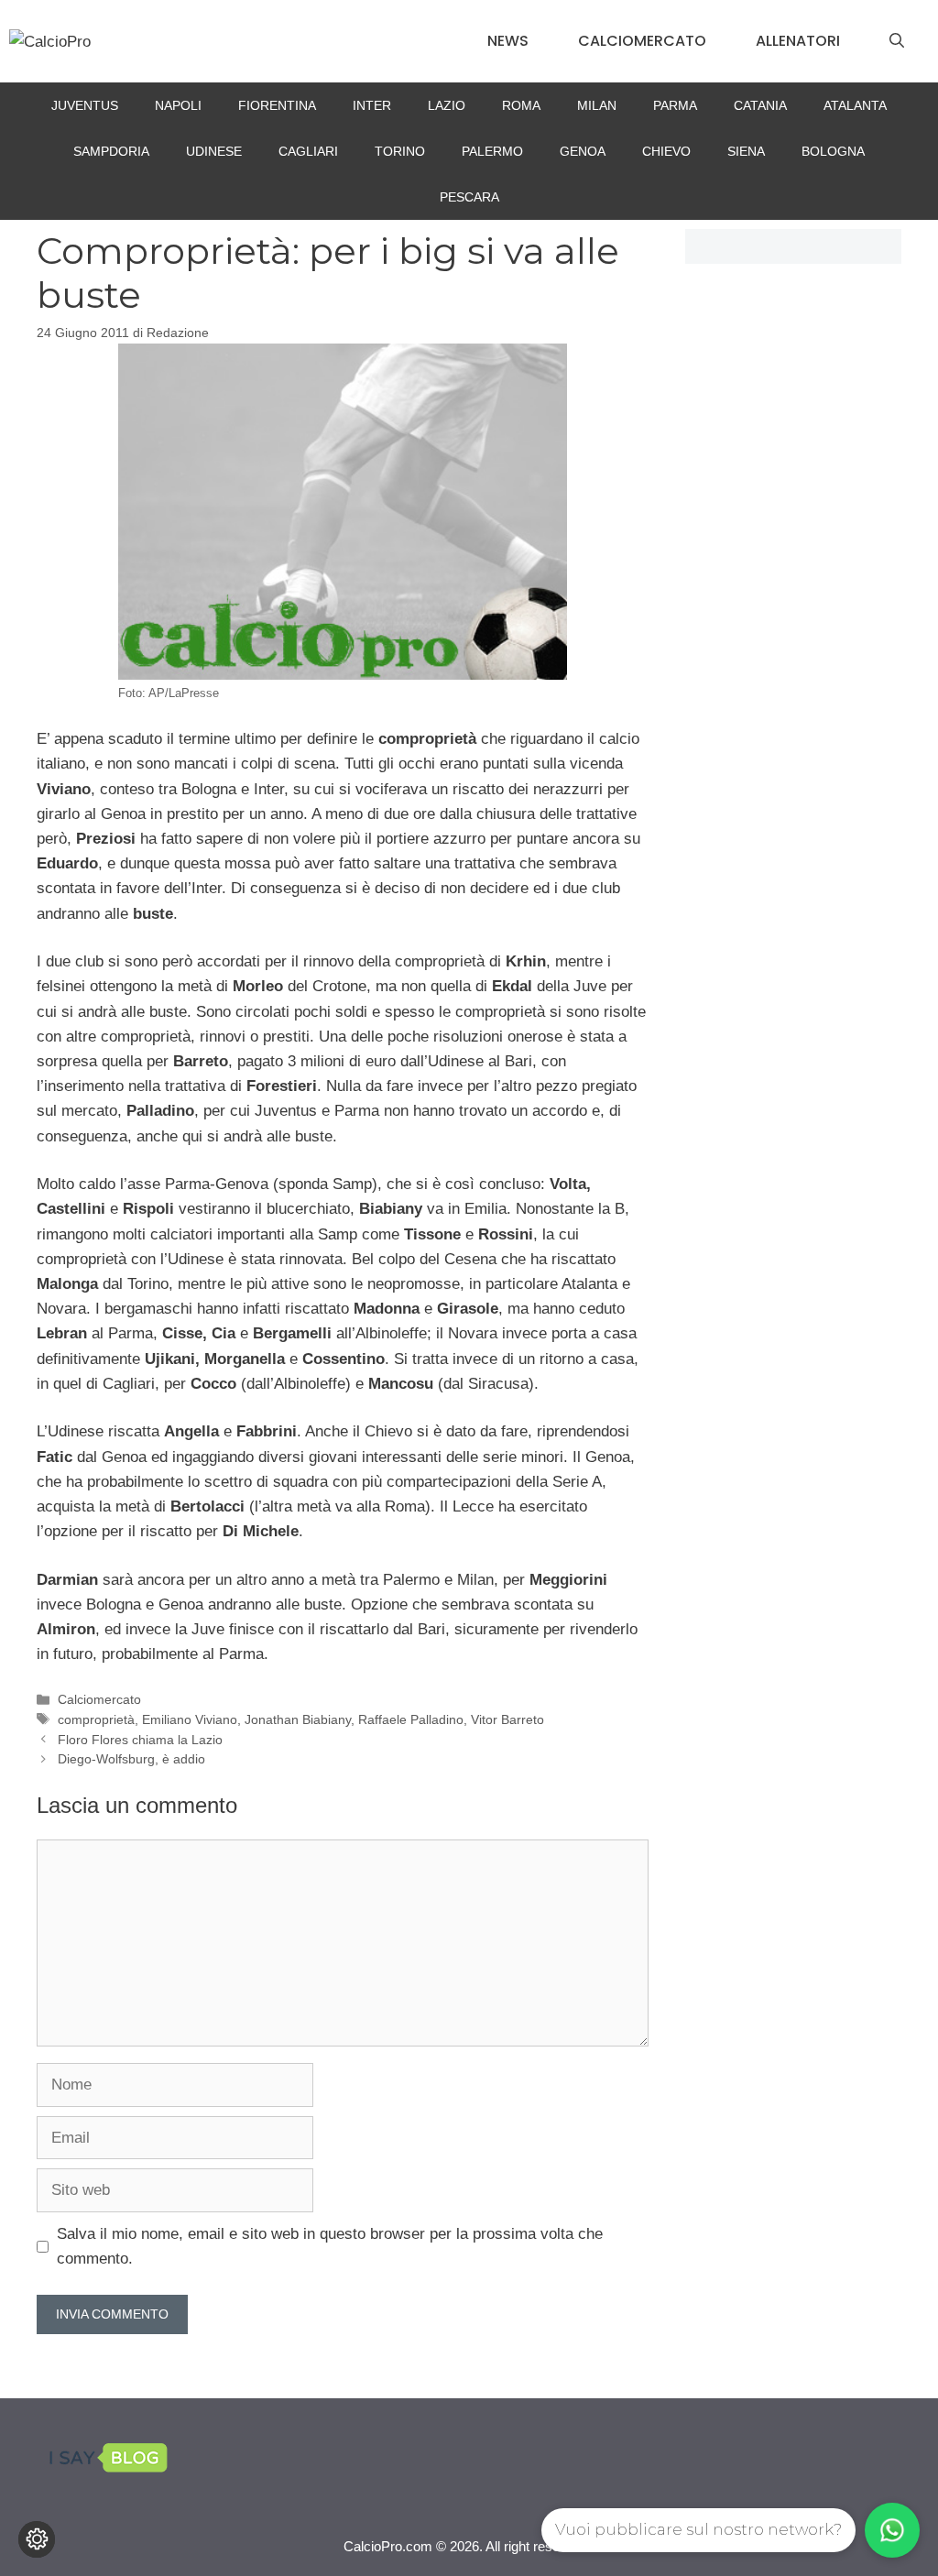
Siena (746, 151)
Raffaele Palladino (411, 1719)
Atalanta (855, 105)
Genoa (583, 151)
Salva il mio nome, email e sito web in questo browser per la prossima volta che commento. (330, 2246)
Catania (760, 105)
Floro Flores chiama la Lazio (140, 1740)
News (508, 41)
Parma (675, 105)
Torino (400, 151)
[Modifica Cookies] (37, 2539)
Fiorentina (277, 105)
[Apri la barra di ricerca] (897, 41)
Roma (521, 105)
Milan (597, 105)
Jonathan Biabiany (298, 1719)
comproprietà (96, 1719)
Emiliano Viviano (190, 1719)
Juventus (85, 105)
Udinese (214, 151)
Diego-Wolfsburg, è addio (131, 1759)
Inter (372, 105)
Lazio (447, 105)
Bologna (833, 151)
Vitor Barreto (507, 1719)
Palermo (492, 151)
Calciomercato (642, 41)
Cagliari (308, 151)
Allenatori (798, 41)
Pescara (469, 197)
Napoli (178, 105)
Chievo (666, 151)
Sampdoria (111, 151)
